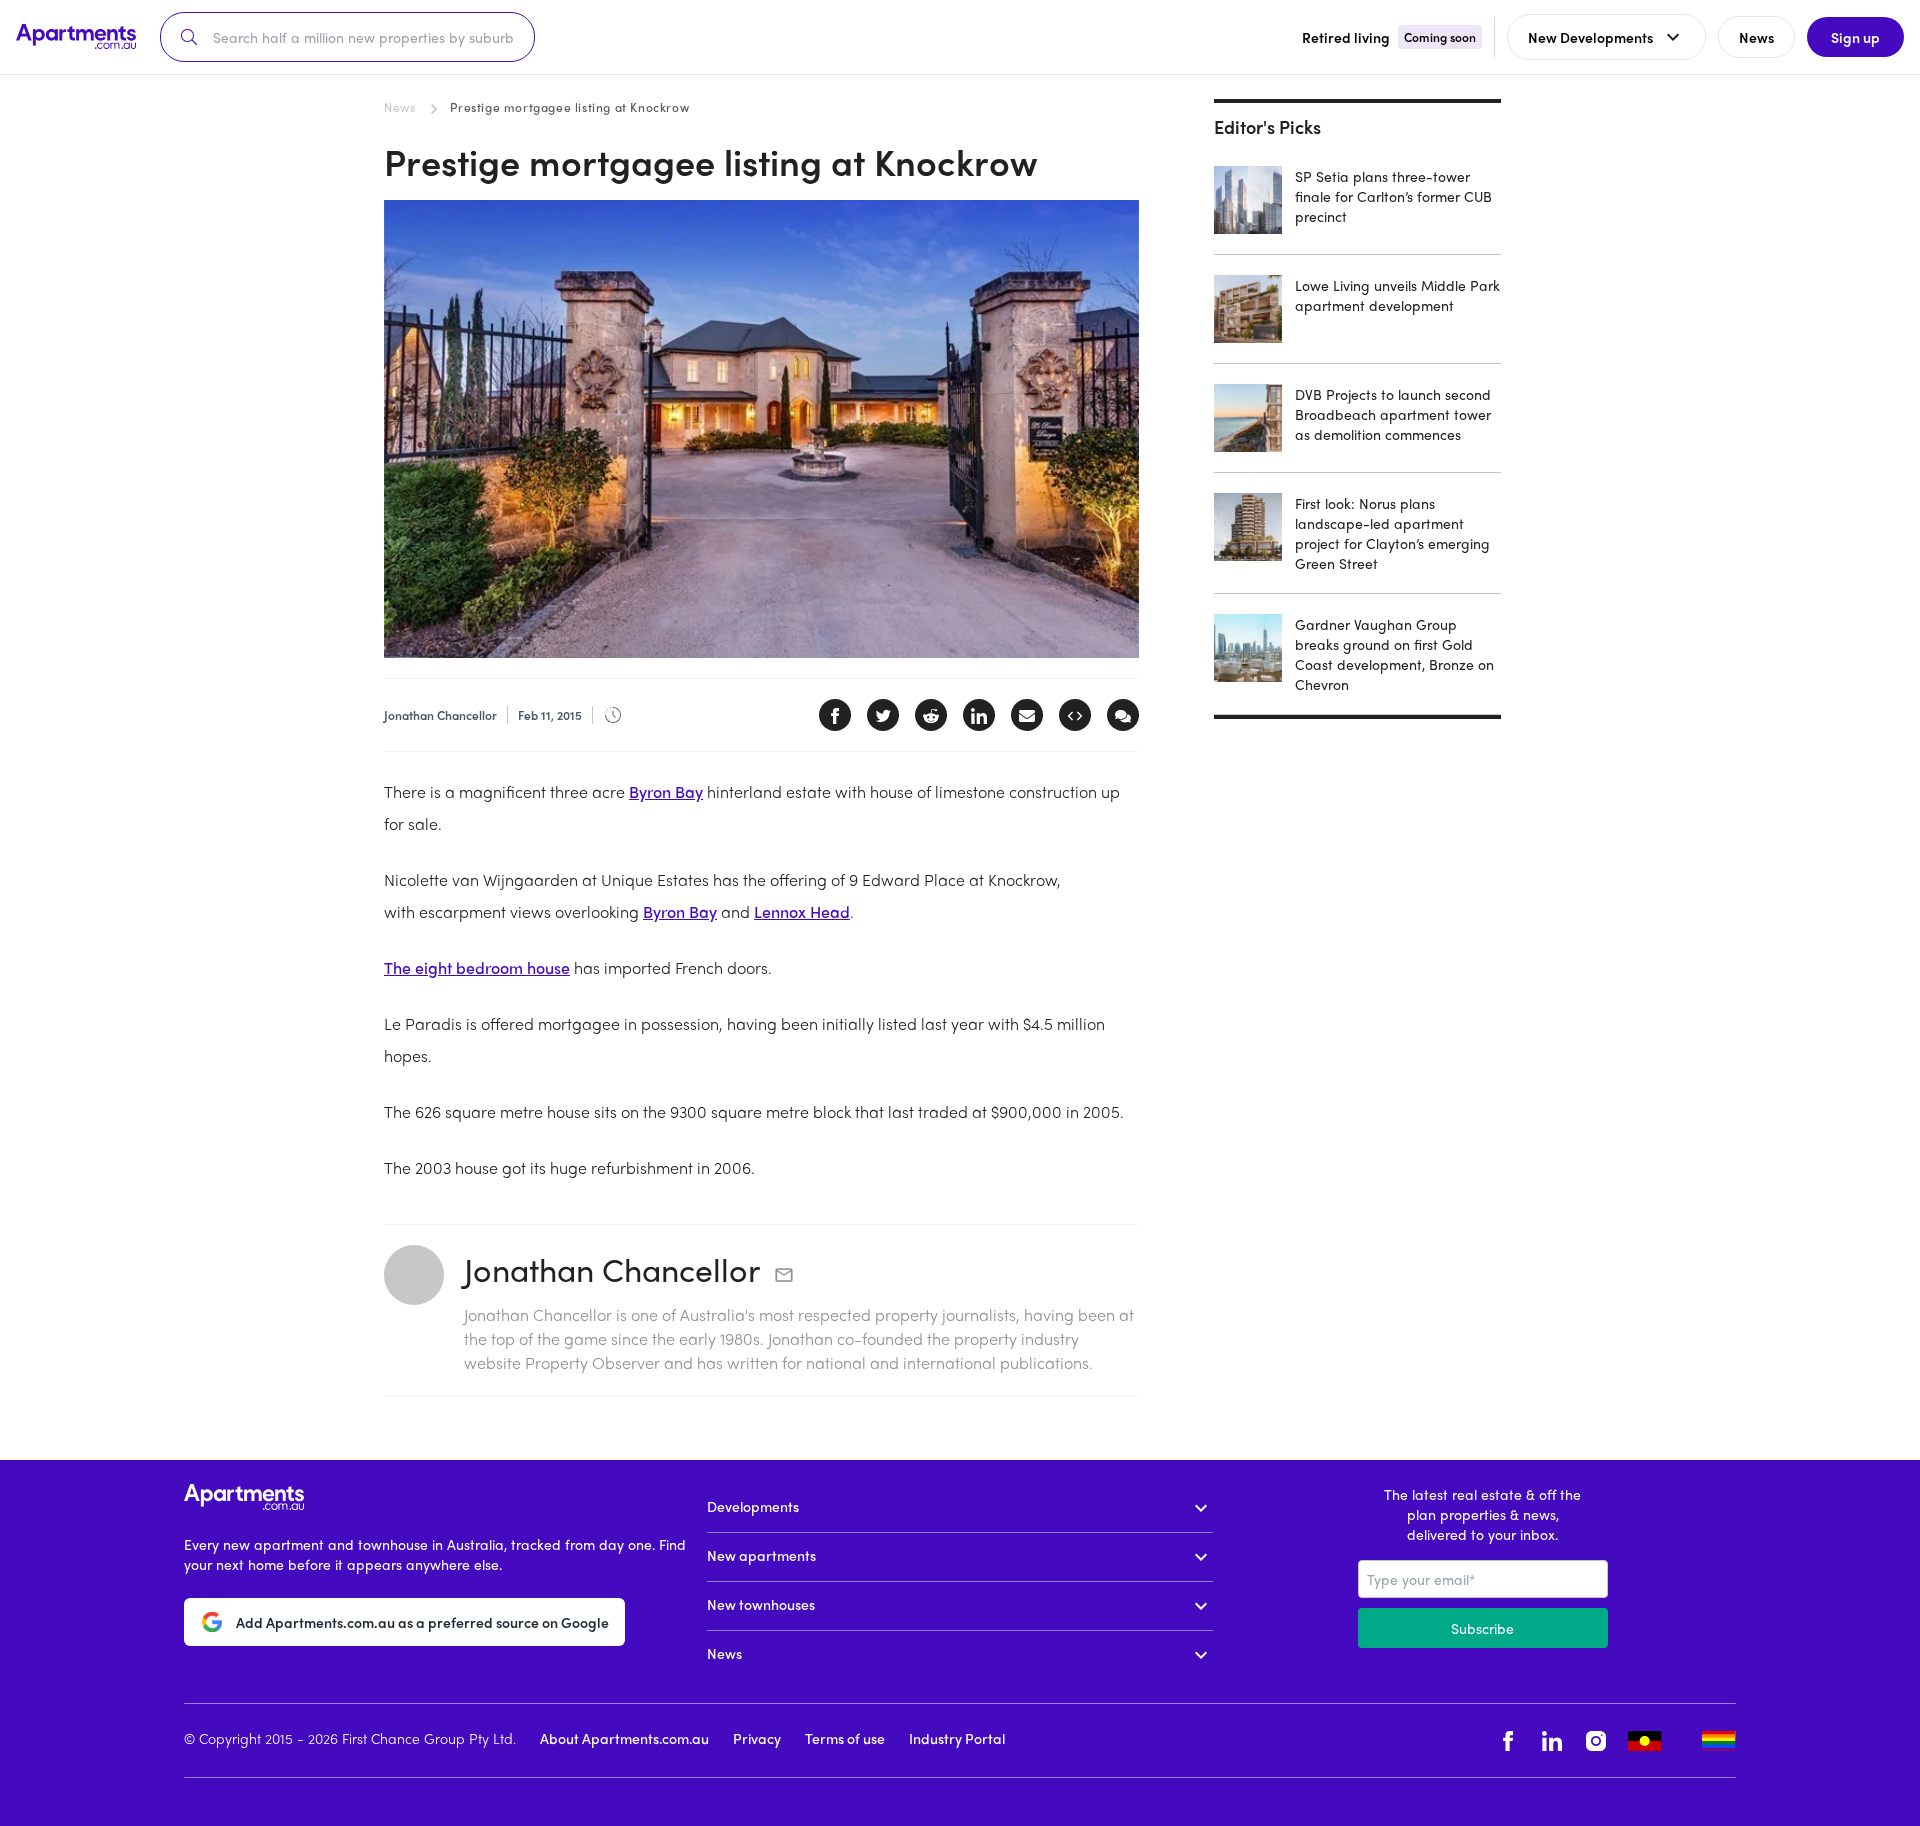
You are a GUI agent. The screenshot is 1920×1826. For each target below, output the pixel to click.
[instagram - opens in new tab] (1596, 1740)
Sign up (1855, 37)
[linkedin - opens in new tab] (1552, 1740)
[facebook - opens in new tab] (1508, 1740)
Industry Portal (957, 1738)
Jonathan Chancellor (612, 1269)
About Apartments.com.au (624, 1738)
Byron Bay (666, 791)
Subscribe (1482, 1628)
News (399, 107)
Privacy (757, 1738)
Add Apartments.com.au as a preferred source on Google (422, 1622)
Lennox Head (802, 911)
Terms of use (845, 1738)
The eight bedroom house (477, 967)
